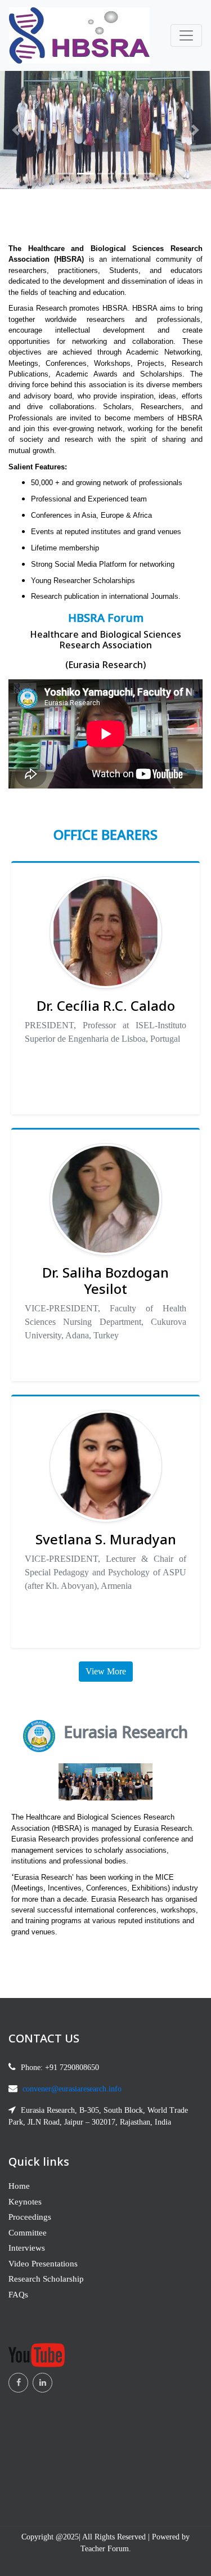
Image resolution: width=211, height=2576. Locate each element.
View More (106, 1671)
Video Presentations (43, 2264)
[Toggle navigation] (186, 35)
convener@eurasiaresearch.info (72, 2089)
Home (19, 2186)
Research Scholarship (46, 2279)
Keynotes (25, 2202)
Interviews (27, 2248)
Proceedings (30, 2217)
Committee (28, 2233)
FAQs (18, 2295)
